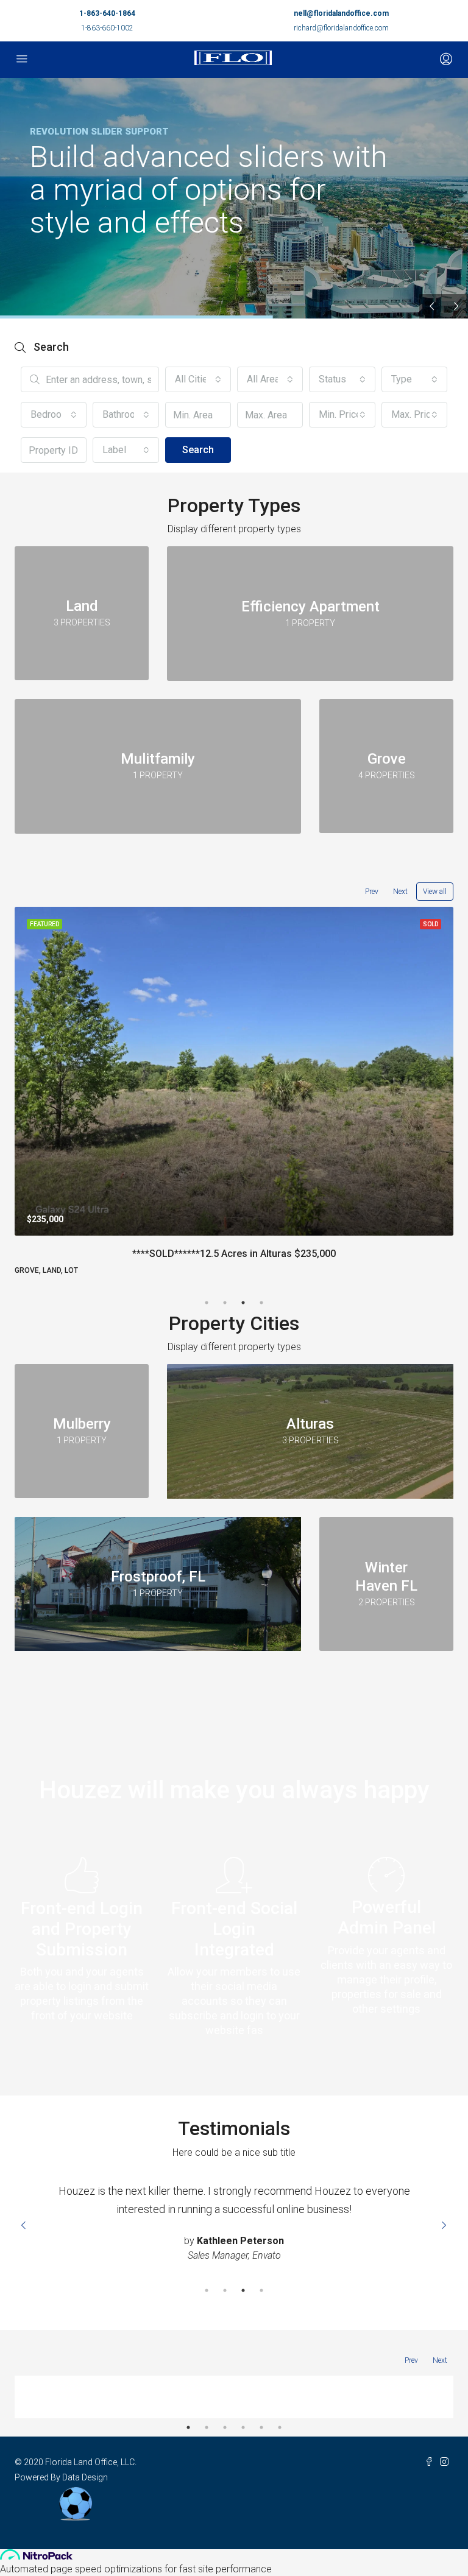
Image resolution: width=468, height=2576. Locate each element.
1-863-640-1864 (107, 13)
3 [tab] (243, 1303)
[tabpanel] (234, 1091)
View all (435, 892)
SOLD (431, 924)
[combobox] (198, 379)
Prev (372, 892)
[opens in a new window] (432, 2464)
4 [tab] (261, 1303)
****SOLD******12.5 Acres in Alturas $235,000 (234, 1254)
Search (198, 450)
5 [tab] (261, 2429)
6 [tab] (280, 2429)
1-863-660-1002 (107, 28)
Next (400, 892)
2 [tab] (225, 1303)
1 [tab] (207, 1303)
